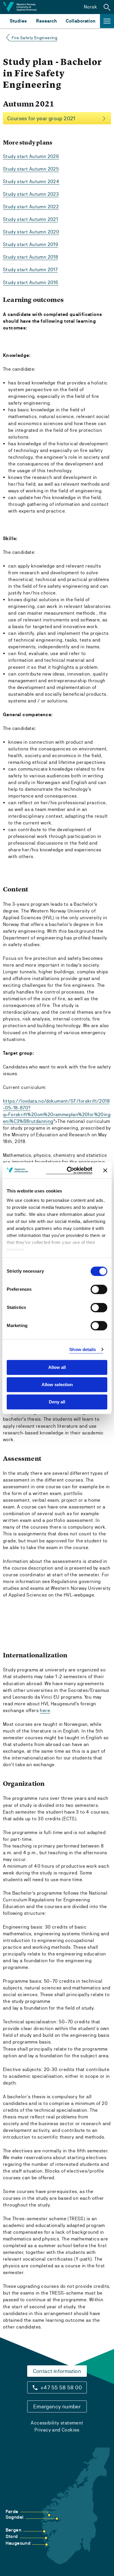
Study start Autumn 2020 (31, 232)
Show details (83, 1349)
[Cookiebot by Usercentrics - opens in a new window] (69, 1170)
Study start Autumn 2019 (31, 244)
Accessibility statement (57, 2423)
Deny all (57, 1402)
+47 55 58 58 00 (61, 2387)
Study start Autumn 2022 (31, 207)
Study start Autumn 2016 (31, 282)
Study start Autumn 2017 (30, 270)
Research (46, 21)
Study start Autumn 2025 (31, 169)
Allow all (57, 1367)
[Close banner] (105, 1170)
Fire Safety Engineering (34, 38)
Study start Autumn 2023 (31, 194)
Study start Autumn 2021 (30, 219)
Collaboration (81, 21)
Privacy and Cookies (57, 2430)
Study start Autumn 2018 (30, 257)
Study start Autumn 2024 (31, 182)
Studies (18, 21)
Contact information (57, 2371)
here (45, 1710)
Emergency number (57, 2406)
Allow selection (57, 1385)
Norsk (90, 7)
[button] (107, 7)
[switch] (99, 1289)
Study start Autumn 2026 (31, 156)
